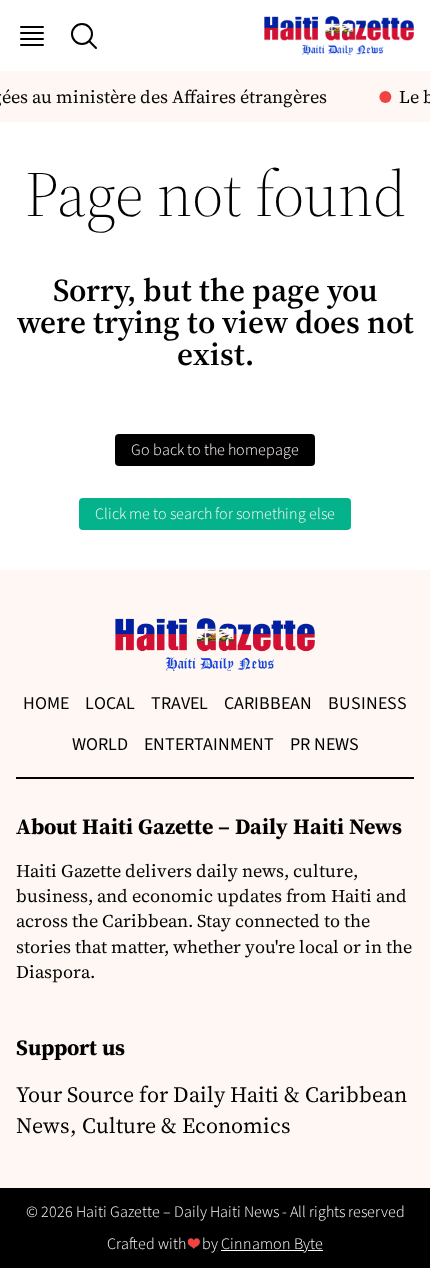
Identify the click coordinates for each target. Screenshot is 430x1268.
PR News (324, 744)
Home (46, 703)
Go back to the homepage (215, 450)
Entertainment (209, 744)
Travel (179, 703)
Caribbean (268, 703)
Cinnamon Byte (272, 1244)
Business (367, 703)
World (100, 744)
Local (110, 703)
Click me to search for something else (215, 514)
